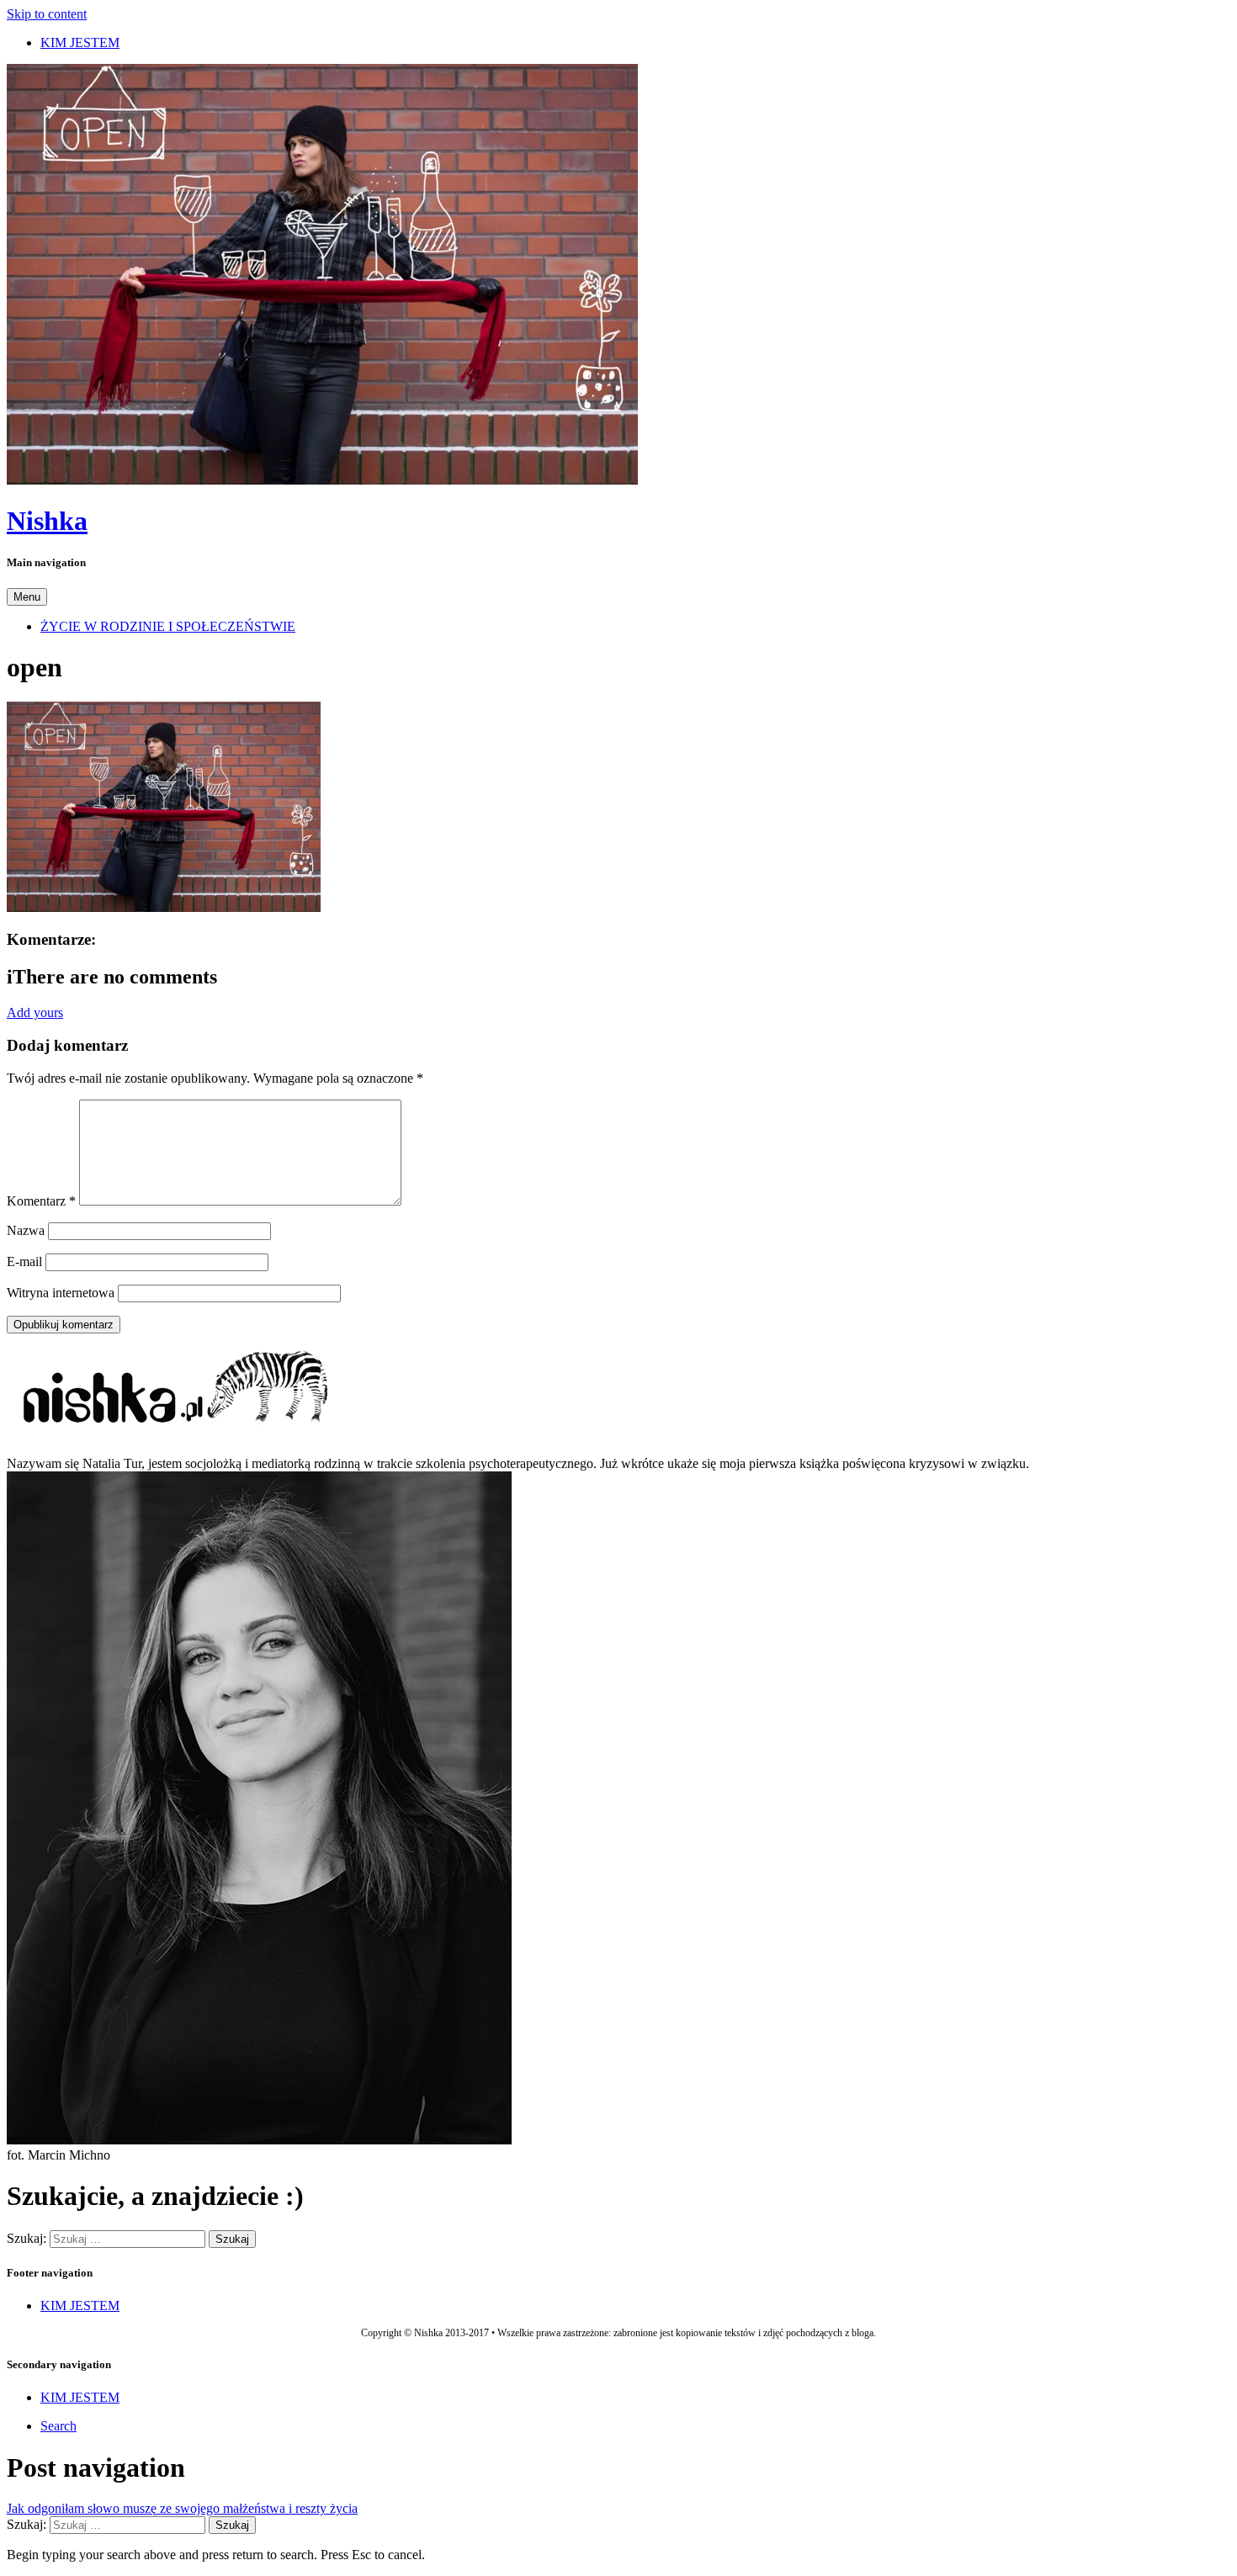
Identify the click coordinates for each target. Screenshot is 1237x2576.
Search (58, 2426)
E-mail (24, 1261)
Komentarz (41, 1201)
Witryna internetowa (61, 1293)
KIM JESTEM (80, 42)
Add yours (35, 1012)
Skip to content (47, 14)
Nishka (47, 521)
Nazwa (26, 1230)
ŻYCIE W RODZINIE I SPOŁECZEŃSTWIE (168, 626)
